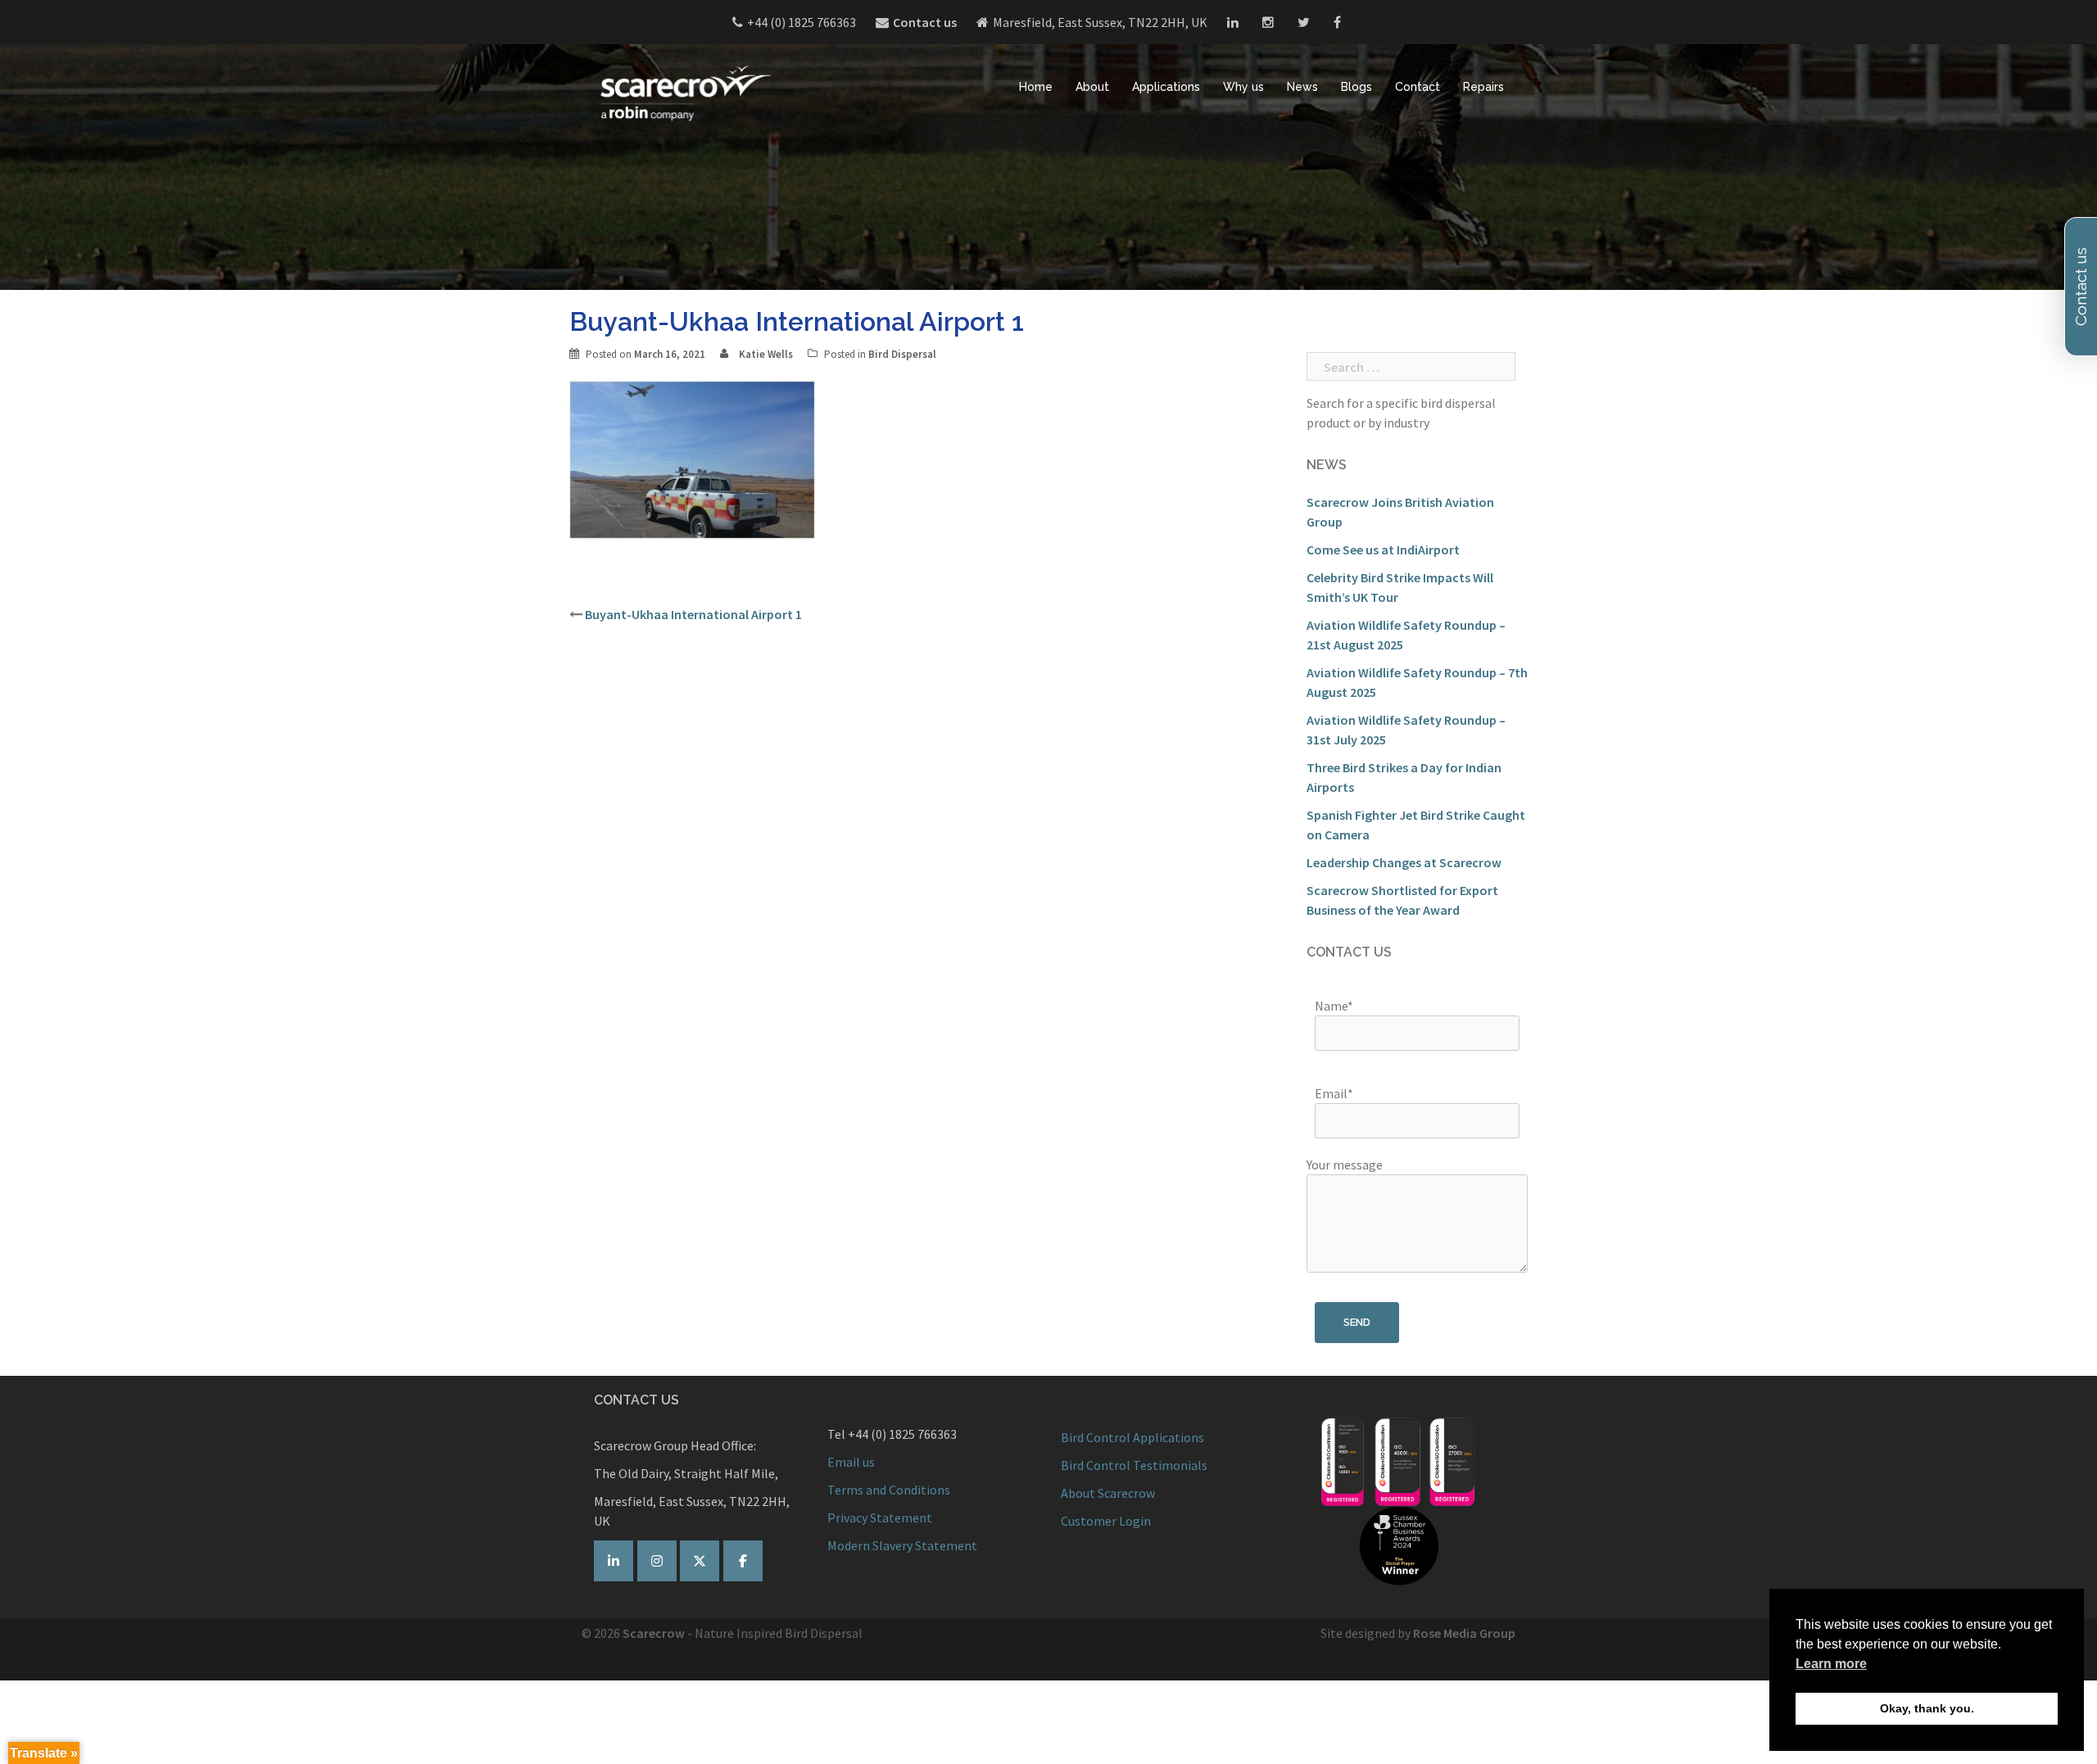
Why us (1243, 87)
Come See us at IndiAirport (1383, 550)
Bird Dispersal (902, 354)
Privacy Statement (880, 1517)
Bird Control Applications (1134, 1437)
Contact (1418, 87)
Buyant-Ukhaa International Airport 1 (693, 614)
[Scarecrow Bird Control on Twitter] (700, 1561)
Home (1036, 87)
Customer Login (1106, 1521)
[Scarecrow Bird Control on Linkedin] (614, 1561)
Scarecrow (654, 1633)
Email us (851, 1462)
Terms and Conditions (889, 1490)
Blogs (1356, 87)
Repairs (1483, 87)
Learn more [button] (1831, 1664)
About (1092, 87)
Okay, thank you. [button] (1927, 1708)
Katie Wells (766, 354)
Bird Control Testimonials (1134, 1465)
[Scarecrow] (684, 93)
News (1302, 87)
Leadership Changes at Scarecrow (1404, 862)
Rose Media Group (1464, 1633)
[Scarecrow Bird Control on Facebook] (743, 1561)
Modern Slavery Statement (902, 1545)
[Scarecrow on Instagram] (657, 1561)
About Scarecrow (1108, 1493)
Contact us (925, 22)
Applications (1166, 87)
